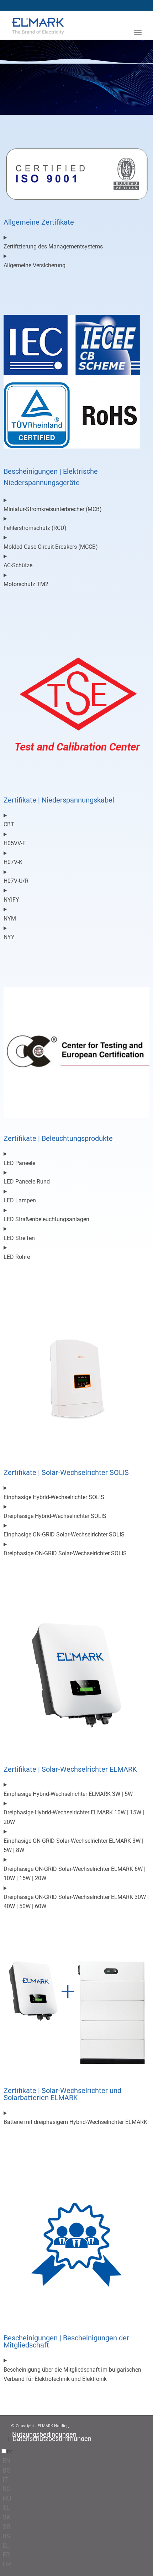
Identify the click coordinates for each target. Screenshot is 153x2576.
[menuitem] (138, 43)
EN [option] (7, 2461)
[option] (78, 2461)
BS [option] (6, 2536)
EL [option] (6, 2545)
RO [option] (7, 2489)
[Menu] (138, 32)
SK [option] (6, 2517)
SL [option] (6, 2508)
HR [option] (7, 2564)
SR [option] (6, 2526)
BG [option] (7, 2470)
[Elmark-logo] (63, 25)
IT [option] (5, 2480)
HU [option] (7, 2498)
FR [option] (6, 2554)
